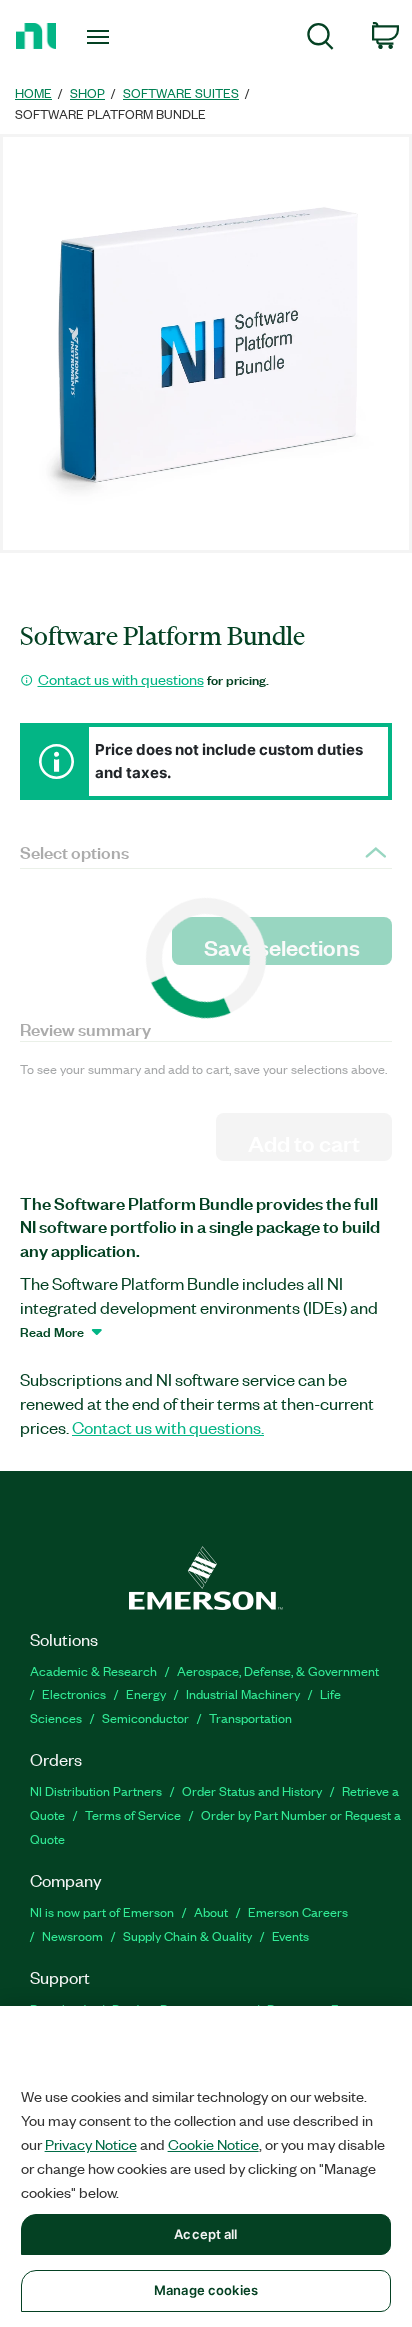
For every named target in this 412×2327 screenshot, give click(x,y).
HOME (33, 92)
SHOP (87, 92)
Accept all (205, 2234)
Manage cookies (206, 2290)
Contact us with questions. (168, 1427)
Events (290, 1935)
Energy (146, 1693)
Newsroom (72, 1935)
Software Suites (181, 92)
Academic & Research (93, 1670)
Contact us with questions (121, 679)
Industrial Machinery (243, 1693)
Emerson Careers (298, 1911)
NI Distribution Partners (96, 1790)
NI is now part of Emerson (102, 1911)
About (211, 1911)
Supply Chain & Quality (187, 1935)
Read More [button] (52, 1331)
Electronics (74, 1693)
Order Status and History (252, 1790)
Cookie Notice (213, 2144)
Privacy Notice (91, 2144)
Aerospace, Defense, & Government (278, 1670)
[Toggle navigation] (102, 37)
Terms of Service (133, 1814)
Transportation (250, 1717)
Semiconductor (145, 1717)
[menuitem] (320, 39)
